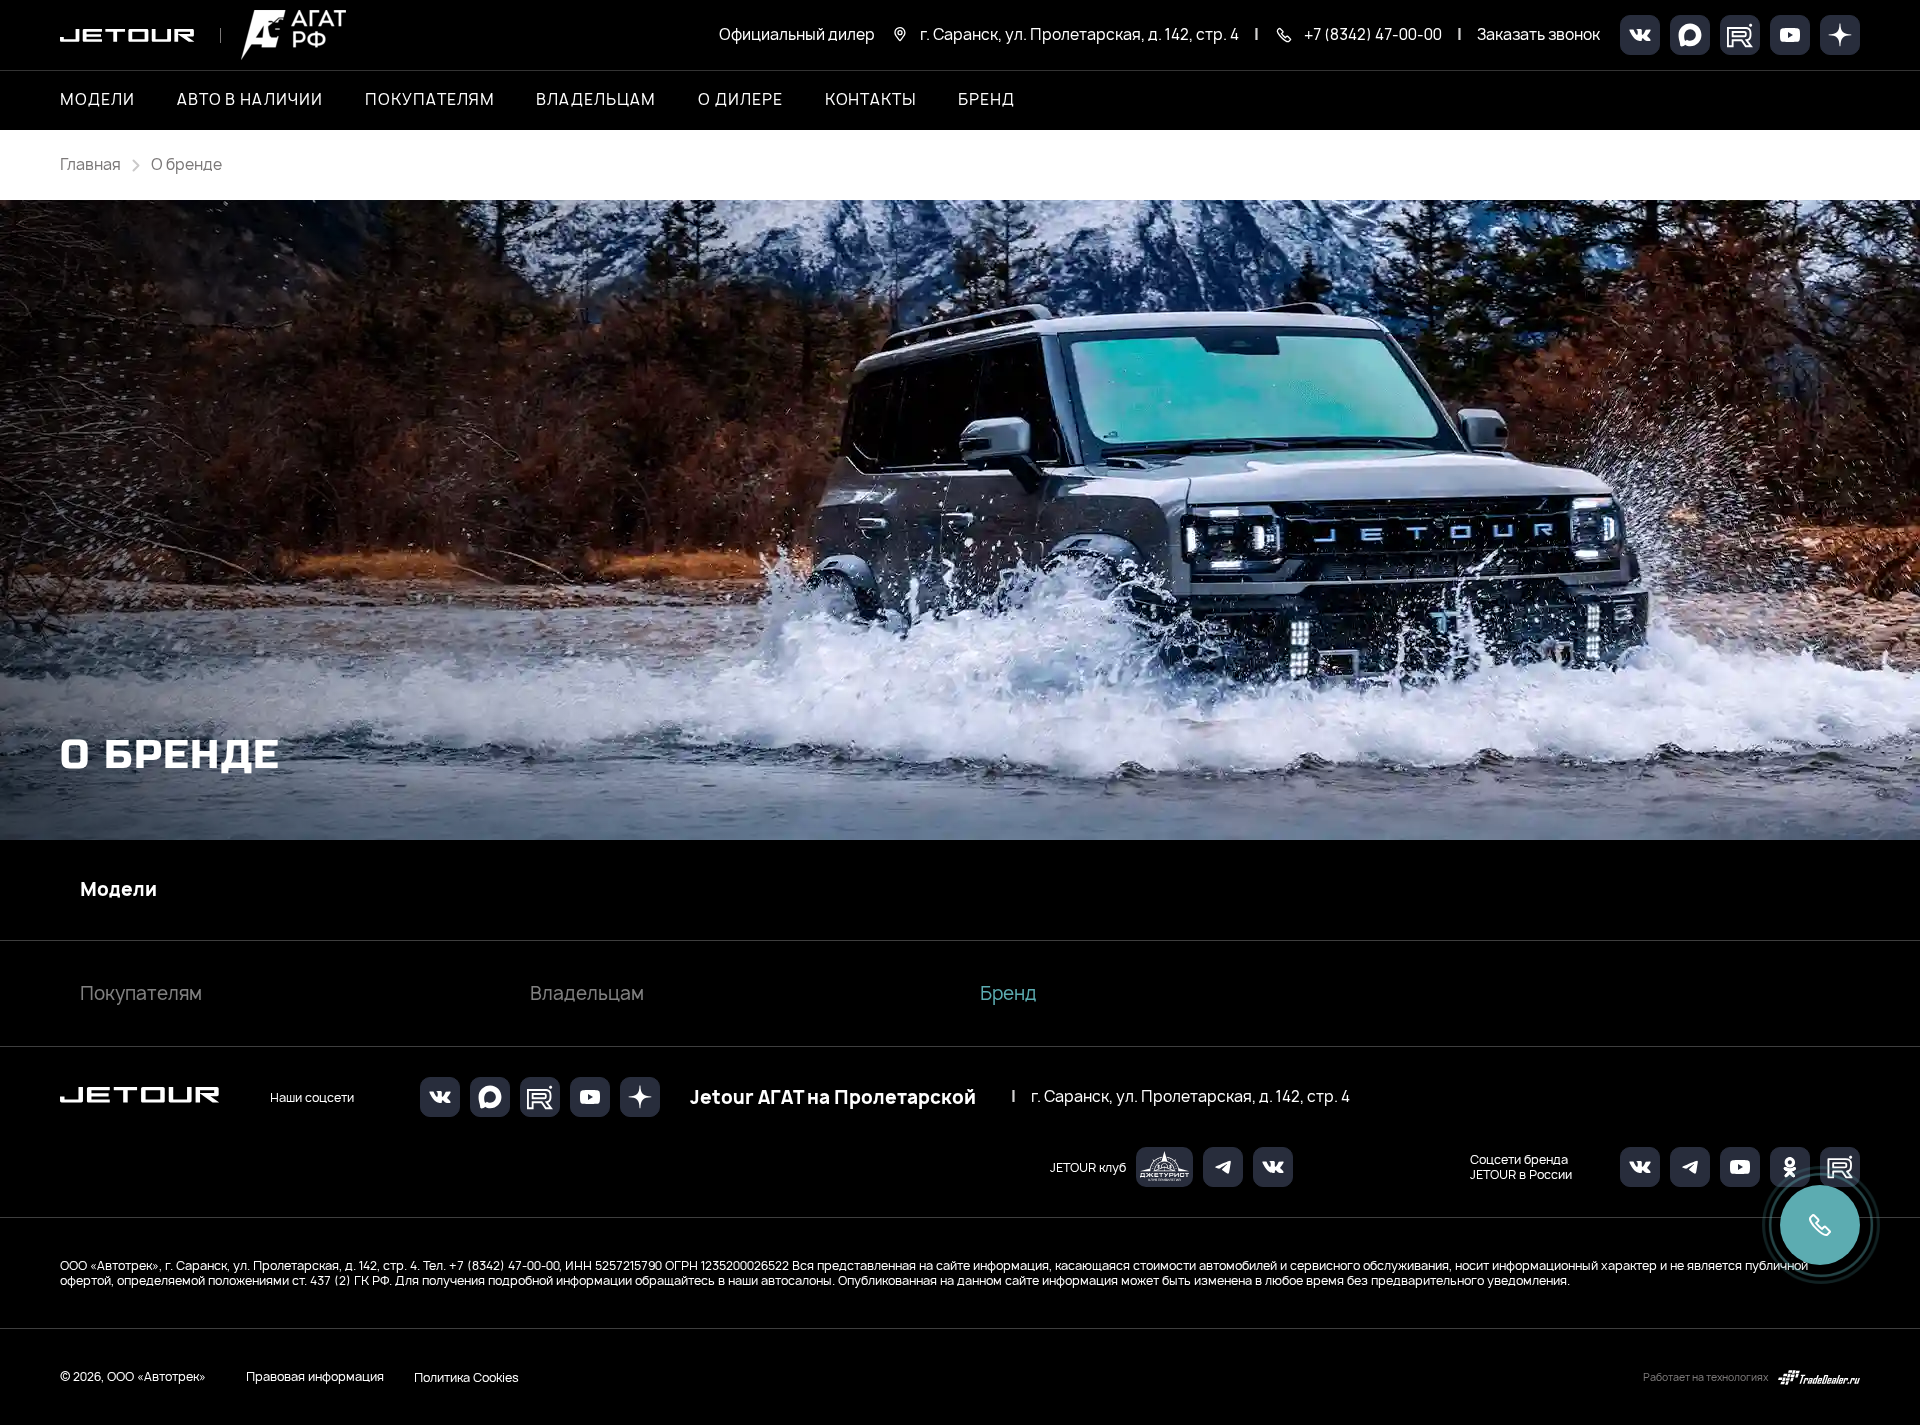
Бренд (1008, 993)
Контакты (871, 100)
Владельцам (587, 993)
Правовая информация (315, 1376)
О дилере (740, 100)
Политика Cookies (466, 1377)
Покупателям (141, 993)
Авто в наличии (250, 100)
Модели (118, 890)
